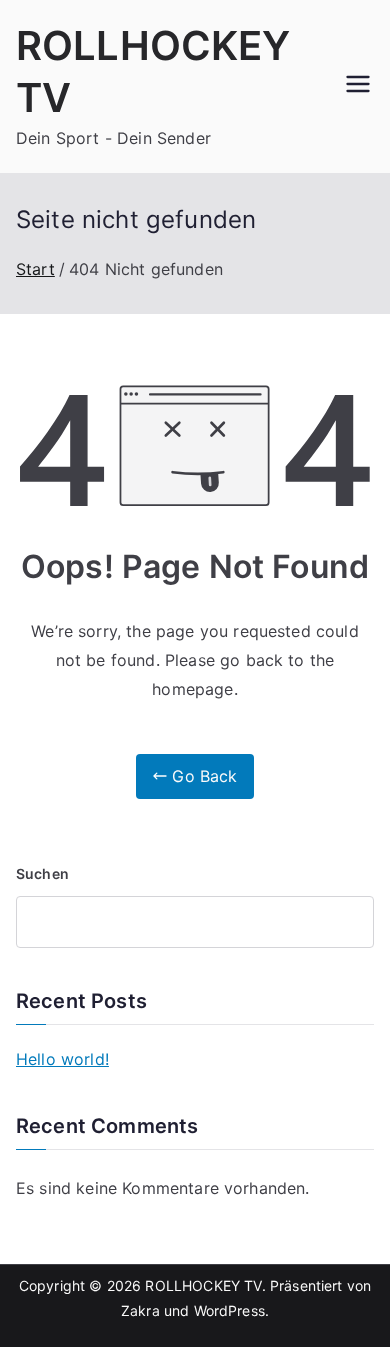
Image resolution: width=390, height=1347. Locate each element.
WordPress (229, 1310)
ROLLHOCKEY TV (203, 1285)
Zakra (140, 1310)
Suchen (42, 873)
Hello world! (62, 1059)
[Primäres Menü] (358, 86)
